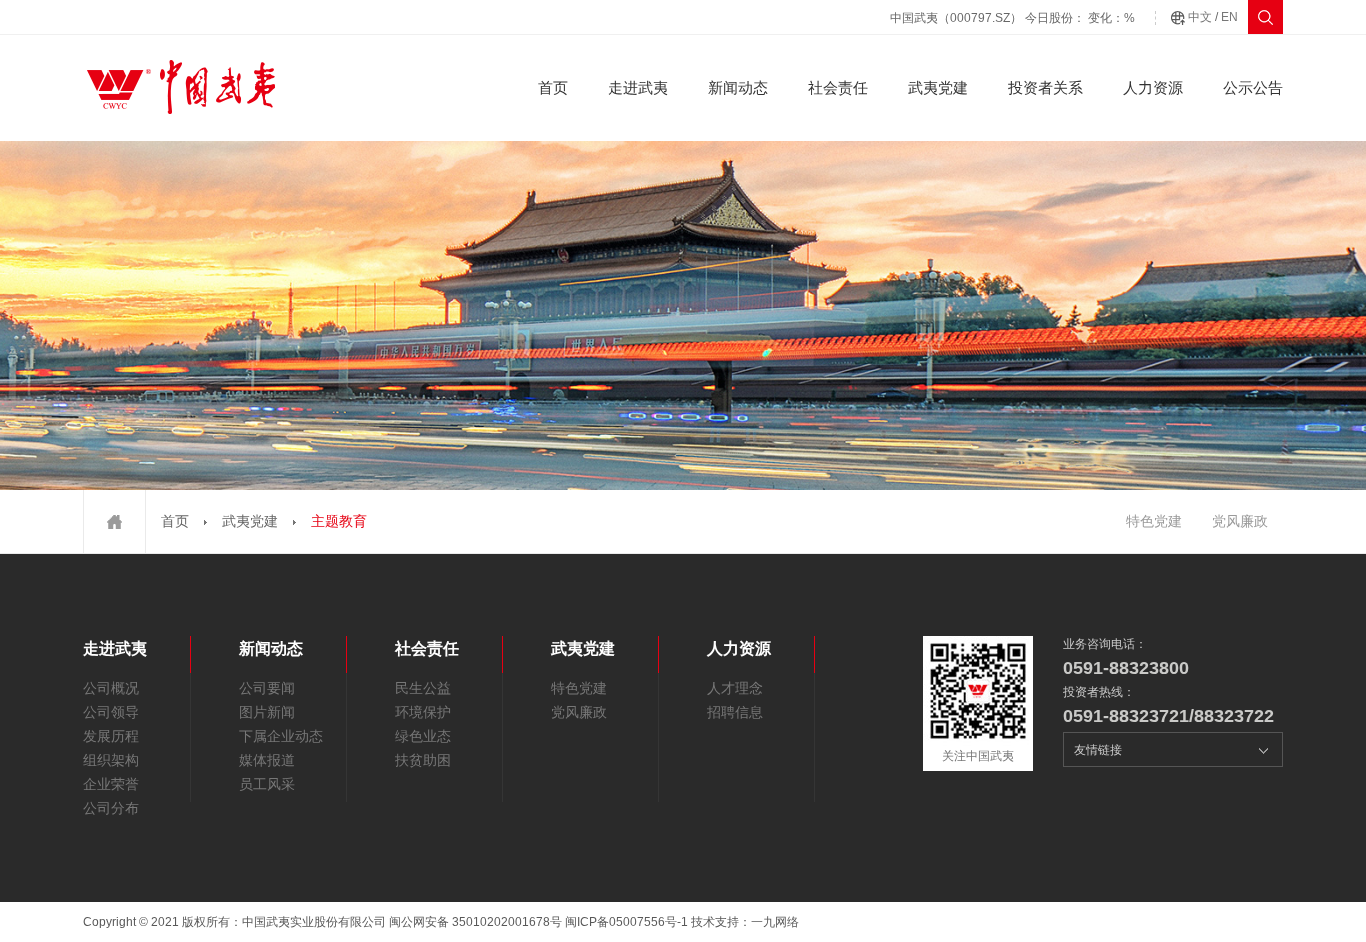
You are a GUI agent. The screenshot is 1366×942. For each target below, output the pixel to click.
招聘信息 (735, 712)
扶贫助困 (423, 760)
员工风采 (267, 784)
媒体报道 (267, 760)
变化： (1111, 18)
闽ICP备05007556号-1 (626, 922)
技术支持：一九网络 (745, 922)
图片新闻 (267, 712)
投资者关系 (1045, 87)
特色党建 (1154, 521)
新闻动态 (738, 87)
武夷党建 (938, 87)
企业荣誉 (111, 784)
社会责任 (838, 87)
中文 (1200, 17)
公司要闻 (267, 688)
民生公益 (423, 688)
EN (1229, 17)
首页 (553, 87)
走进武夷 (638, 87)
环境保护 (423, 712)
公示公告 (1253, 87)
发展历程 (111, 736)
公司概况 (111, 688)
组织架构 (111, 760)
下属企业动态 (281, 736)
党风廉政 (1240, 521)
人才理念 (735, 688)
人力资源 (1153, 87)
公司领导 (111, 712)
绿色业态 (423, 736)
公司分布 (111, 808)
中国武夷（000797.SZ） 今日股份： (987, 18)
